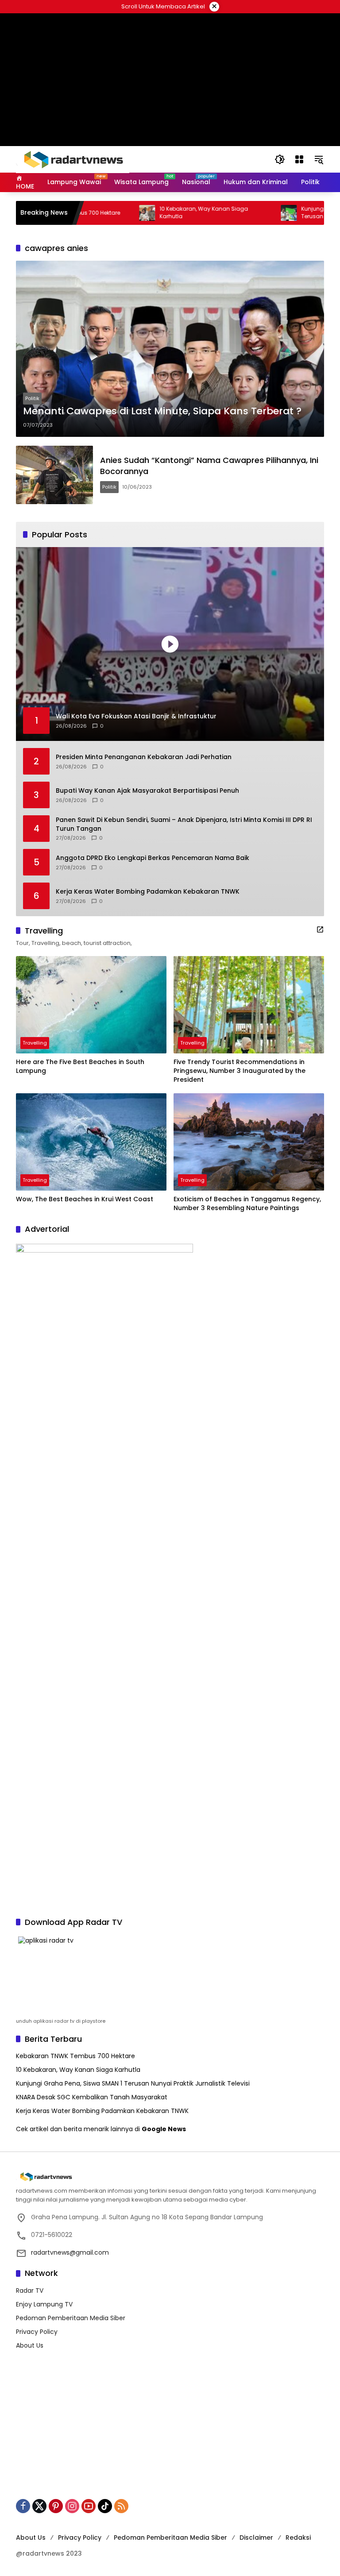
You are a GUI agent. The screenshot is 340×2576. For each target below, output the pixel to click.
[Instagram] (72, 2506)
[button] (280, 159)
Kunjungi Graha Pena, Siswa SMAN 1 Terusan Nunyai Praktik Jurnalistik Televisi (133, 2083)
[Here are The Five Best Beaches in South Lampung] (91, 1005)
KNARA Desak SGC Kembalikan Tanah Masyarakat (92, 2097)
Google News (164, 2129)
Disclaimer (256, 2537)
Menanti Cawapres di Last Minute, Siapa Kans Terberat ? (162, 411)
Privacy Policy (37, 2332)
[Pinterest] (56, 2506)
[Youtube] (89, 2506)
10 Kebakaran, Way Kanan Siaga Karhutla (163, 213)
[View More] (320, 929)
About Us (30, 2345)
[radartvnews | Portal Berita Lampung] (73, 159)
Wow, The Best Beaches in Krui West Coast (85, 1199)
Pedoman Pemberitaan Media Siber (71, 2318)
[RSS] (121, 2506)
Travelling (35, 1043)
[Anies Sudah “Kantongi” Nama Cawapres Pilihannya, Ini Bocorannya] (54, 475)
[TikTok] (105, 2506)
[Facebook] (23, 2506)
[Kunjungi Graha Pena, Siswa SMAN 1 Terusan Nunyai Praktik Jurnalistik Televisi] (248, 213)
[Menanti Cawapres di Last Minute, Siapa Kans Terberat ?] (170, 349)
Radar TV (30, 2291)
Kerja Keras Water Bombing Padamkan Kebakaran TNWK (148, 892)
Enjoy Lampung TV (44, 2304)
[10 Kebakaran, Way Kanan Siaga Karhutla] (107, 213)
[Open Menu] (299, 159)
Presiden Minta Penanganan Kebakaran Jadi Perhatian (144, 757)
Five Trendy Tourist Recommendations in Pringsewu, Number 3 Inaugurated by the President (240, 1071)
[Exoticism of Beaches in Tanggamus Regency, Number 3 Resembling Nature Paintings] (249, 1142)
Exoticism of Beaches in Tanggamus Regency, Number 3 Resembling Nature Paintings (247, 1204)
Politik (32, 398)
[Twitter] (39, 2506)
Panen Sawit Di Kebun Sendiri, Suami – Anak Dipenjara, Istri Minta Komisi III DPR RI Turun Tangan (184, 824)
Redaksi (298, 2537)
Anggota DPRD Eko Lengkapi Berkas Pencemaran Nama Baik (153, 858)
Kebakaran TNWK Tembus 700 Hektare (75, 2056)
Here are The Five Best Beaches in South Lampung (80, 1066)
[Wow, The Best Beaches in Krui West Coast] (91, 1142)
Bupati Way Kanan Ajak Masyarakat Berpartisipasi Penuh (147, 791)
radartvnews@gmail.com (70, 2252)
